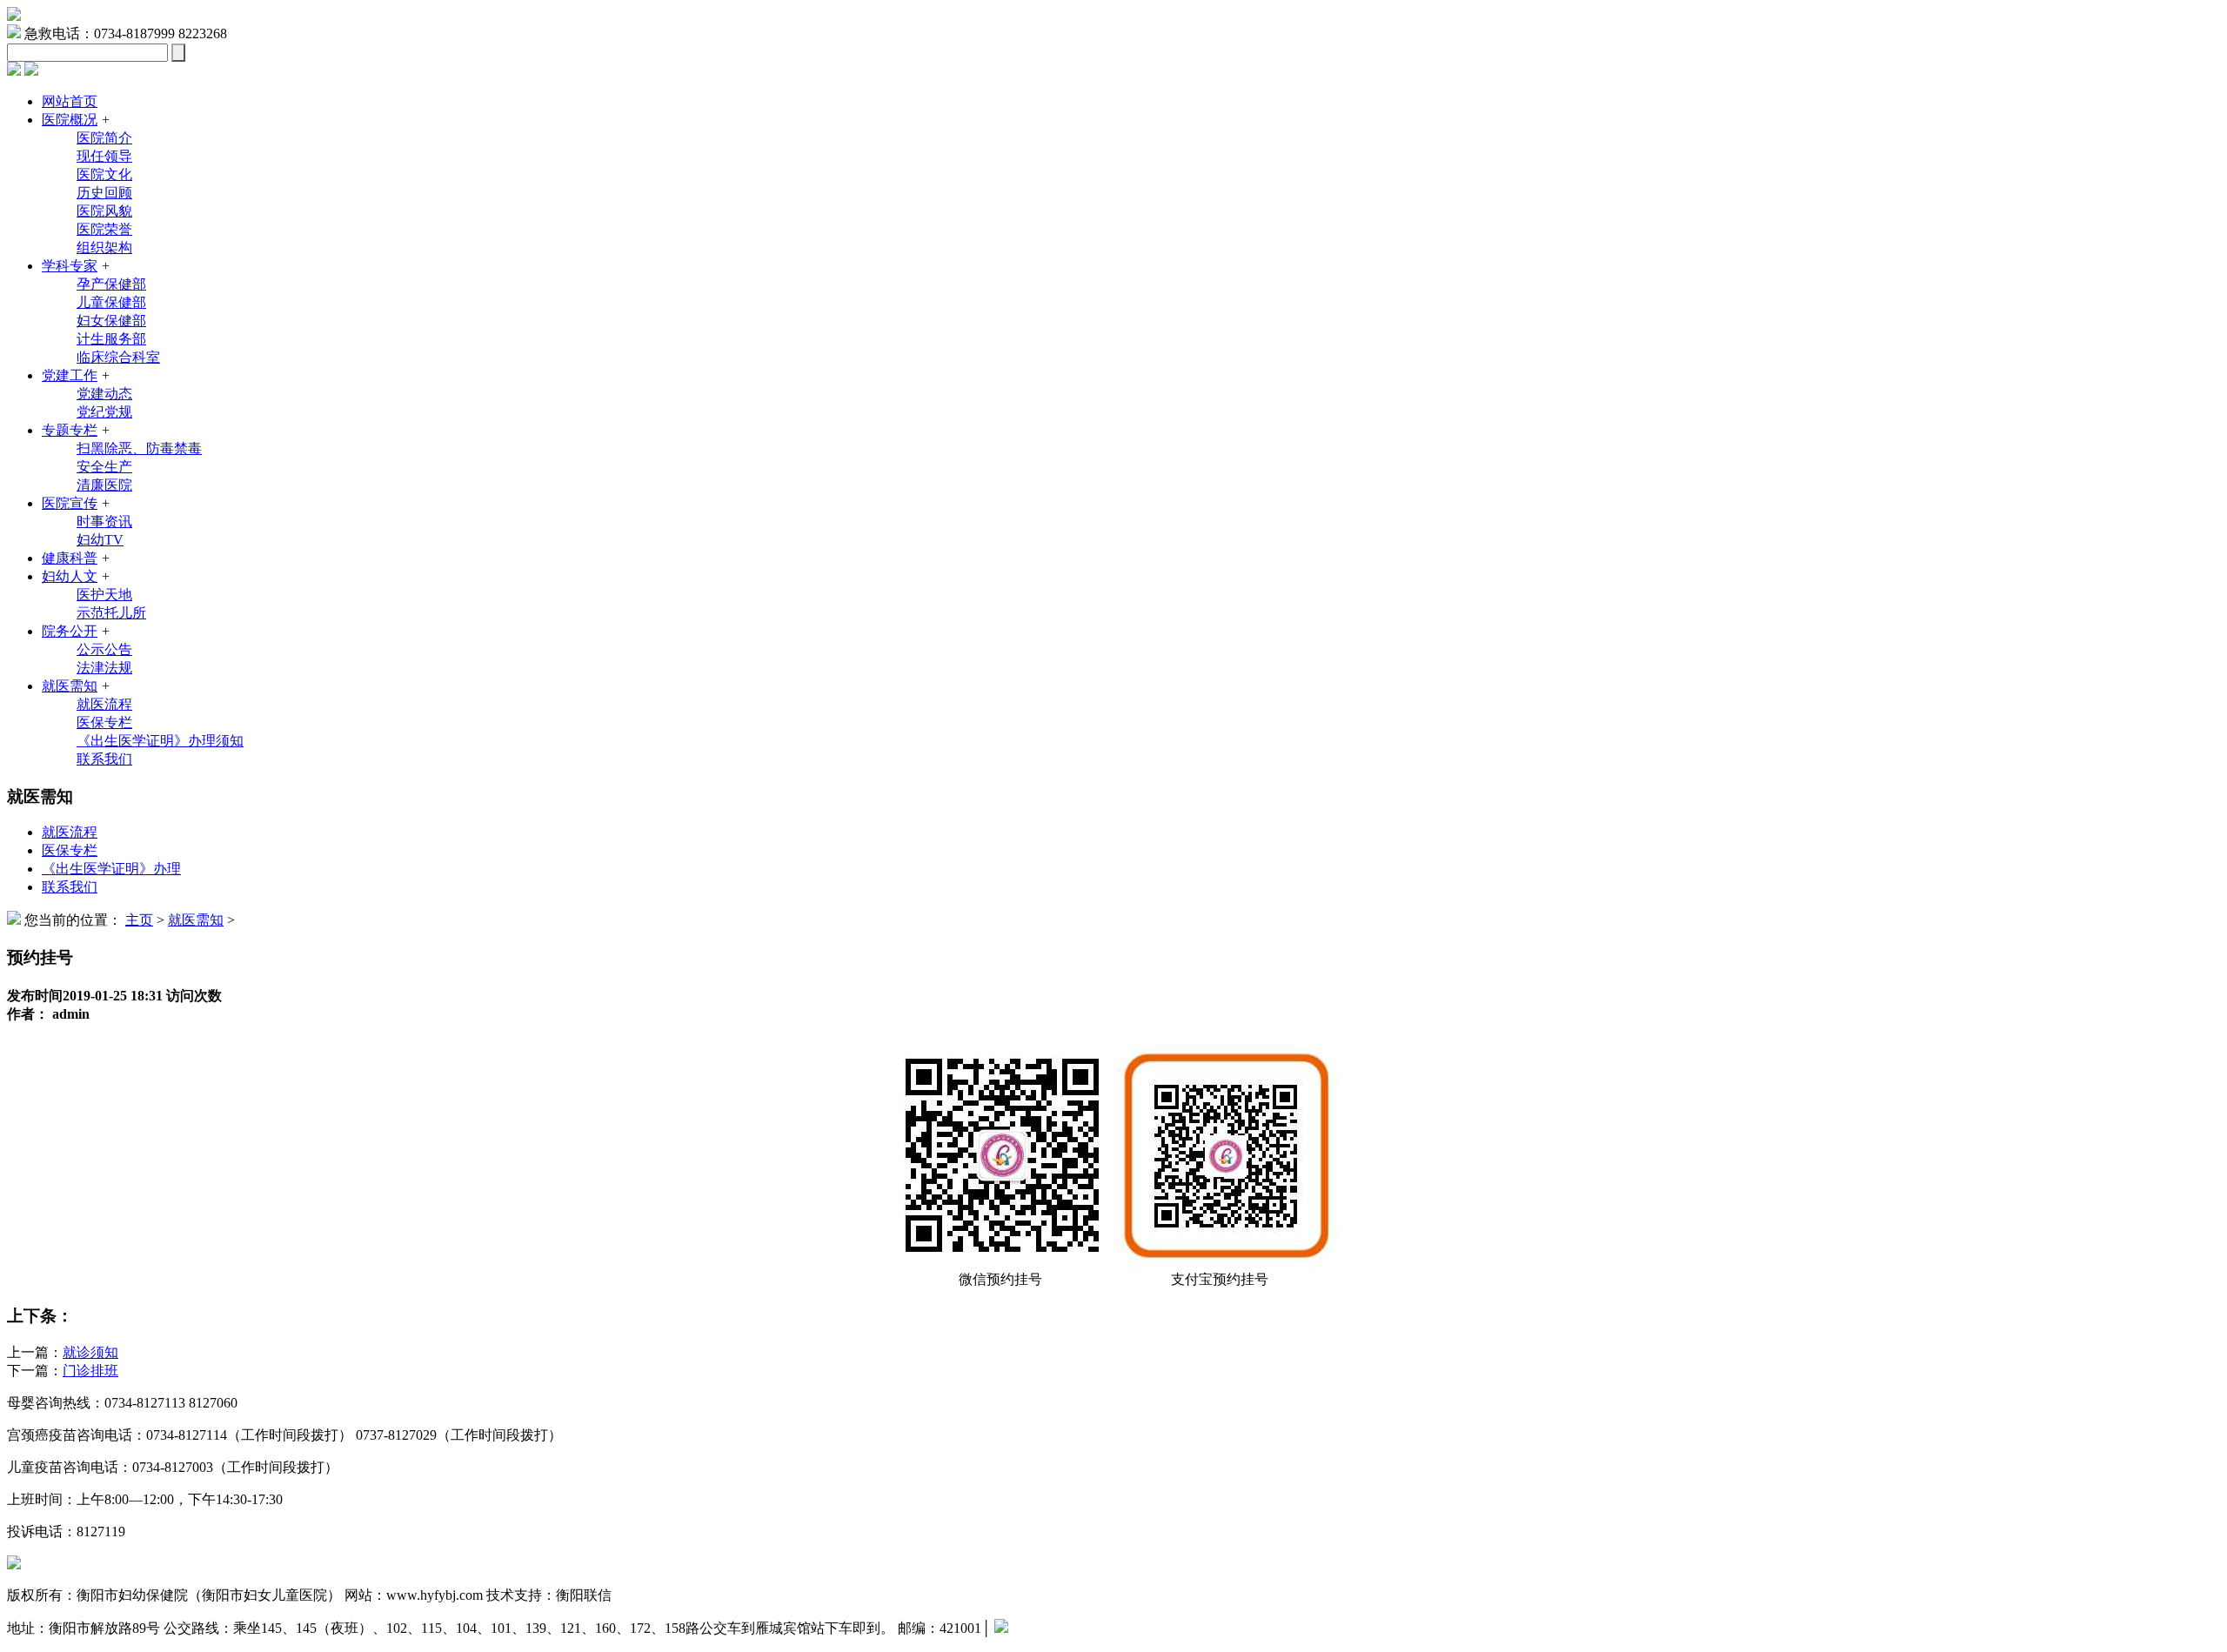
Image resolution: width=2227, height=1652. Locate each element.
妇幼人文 (70, 576)
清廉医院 (104, 485)
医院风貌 (104, 211)
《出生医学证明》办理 (111, 869)
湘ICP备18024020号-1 (1073, 1628)
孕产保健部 (111, 284)
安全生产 (104, 467)
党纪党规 (104, 412)
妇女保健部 (111, 321)
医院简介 (104, 138)
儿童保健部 (111, 302)
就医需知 (70, 686)
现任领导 (104, 156)
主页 (139, 920)
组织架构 (104, 247)
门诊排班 (90, 1371)
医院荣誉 (104, 229)
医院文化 (104, 174)
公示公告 (104, 649)
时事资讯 (104, 522)
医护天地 (104, 595)
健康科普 (70, 558)
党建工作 (70, 375)
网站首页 (70, 101)
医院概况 (70, 120)
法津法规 (104, 668)
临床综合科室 (118, 357)
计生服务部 (111, 339)
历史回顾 (104, 193)
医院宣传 (70, 503)
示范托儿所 (111, 613)
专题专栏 (70, 430)
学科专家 (70, 266)
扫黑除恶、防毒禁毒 (139, 448)
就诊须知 (90, 1352)
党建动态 (104, 394)
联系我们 (104, 759)
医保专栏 (104, 722)
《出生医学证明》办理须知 (160, 741)
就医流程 (104, 704)
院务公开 (70, 631)
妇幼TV (100, 540)
